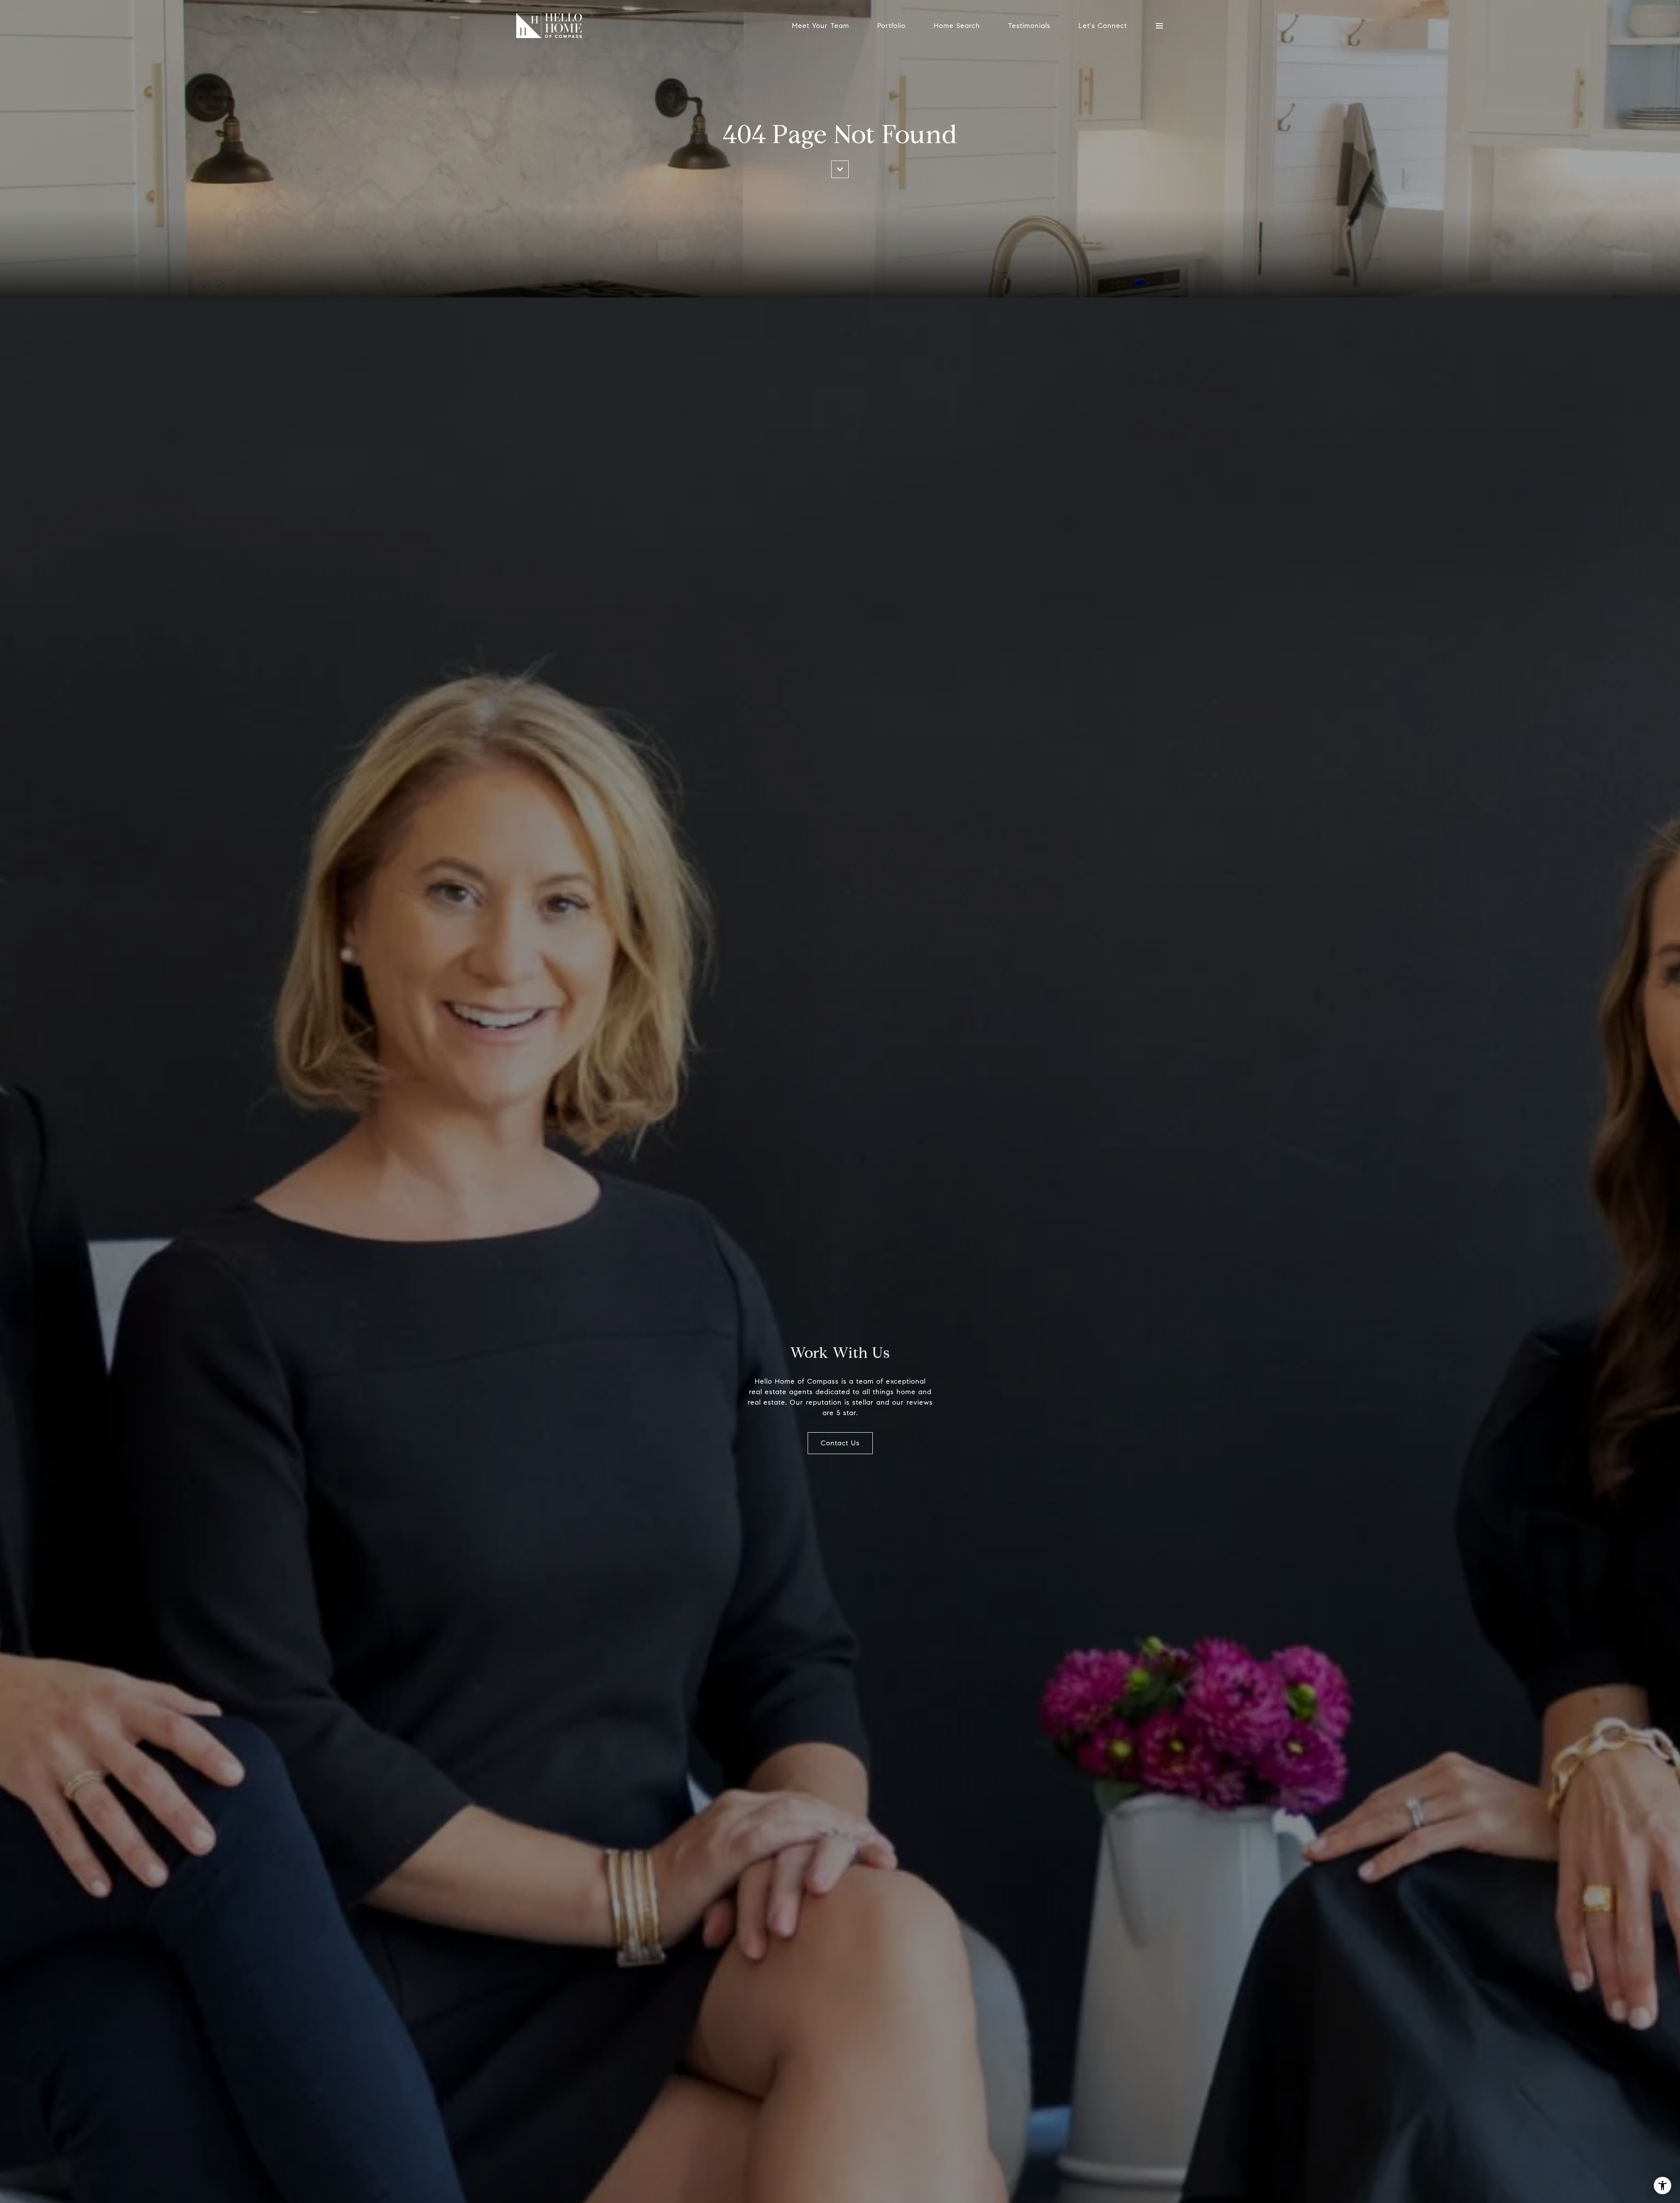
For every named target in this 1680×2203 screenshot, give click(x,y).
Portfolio (891, 26)
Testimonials (1029, 26)
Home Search (957, 26)
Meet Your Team (821, 26)
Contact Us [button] (840, 1443)
